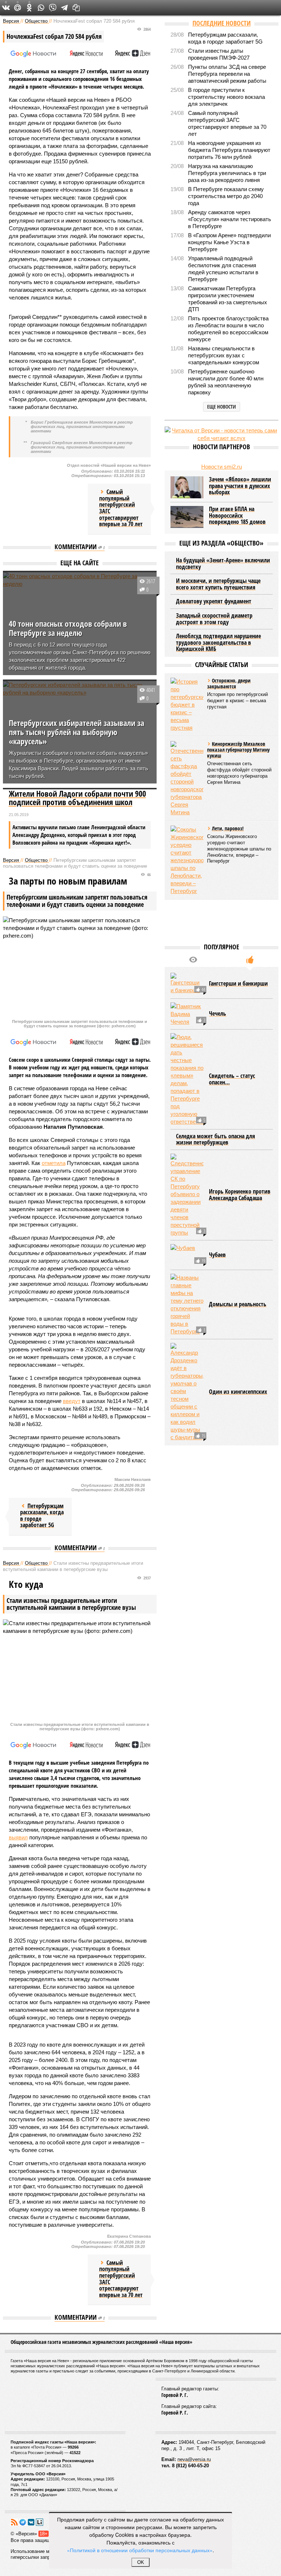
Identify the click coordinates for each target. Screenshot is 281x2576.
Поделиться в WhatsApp (41, 8)
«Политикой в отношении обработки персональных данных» (140, 2550)
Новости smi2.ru (222, 467)
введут (72, 1401)
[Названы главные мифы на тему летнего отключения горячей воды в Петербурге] (187, 1304)
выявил (18, 1837)
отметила (54, 1163)
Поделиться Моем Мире (18, 8)
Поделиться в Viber (53, 8)
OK (141, 2562)
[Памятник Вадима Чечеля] (187, 1014)
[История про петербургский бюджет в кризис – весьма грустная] (187, 705)
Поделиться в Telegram (64, 8)
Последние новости (222, 23)
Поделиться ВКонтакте (6, 8)
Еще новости (222, 407)
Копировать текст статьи (76, 8)
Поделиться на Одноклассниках (29, 8)
